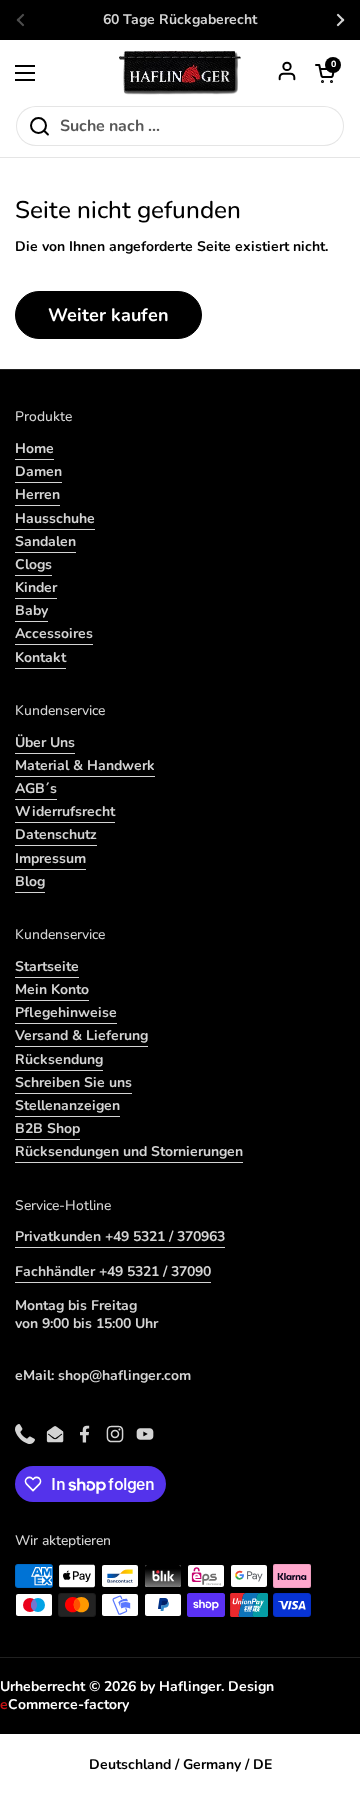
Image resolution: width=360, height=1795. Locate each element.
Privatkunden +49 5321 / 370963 (120, 1236)
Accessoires (54, 633)
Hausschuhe (55, 518)
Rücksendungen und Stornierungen (129, 1151)
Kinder (36, 587)
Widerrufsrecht (65, 811)
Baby (31, 610)
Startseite (47, 966)
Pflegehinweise (66, 1012)
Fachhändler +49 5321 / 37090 (113, 1271)
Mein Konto (52, 989)
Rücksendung (59, 1059)
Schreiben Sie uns (73, 1082)
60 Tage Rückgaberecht (180, 20)
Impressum (50, 858)
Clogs (33, 564)
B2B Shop (47, 1128)
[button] (325, 73)
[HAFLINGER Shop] (180, 72)
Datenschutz (56, 834)
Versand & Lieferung (81, 1035)
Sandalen (45, 541)
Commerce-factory (64, 1704)
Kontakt (40, 657)
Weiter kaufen (108, 315)
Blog (30, 881)
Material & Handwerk (85, 765)
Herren (37, 494)
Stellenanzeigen (67, 1105)
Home (34, 448)
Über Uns (45, 742)
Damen (38, 471)
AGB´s (36, 788)
